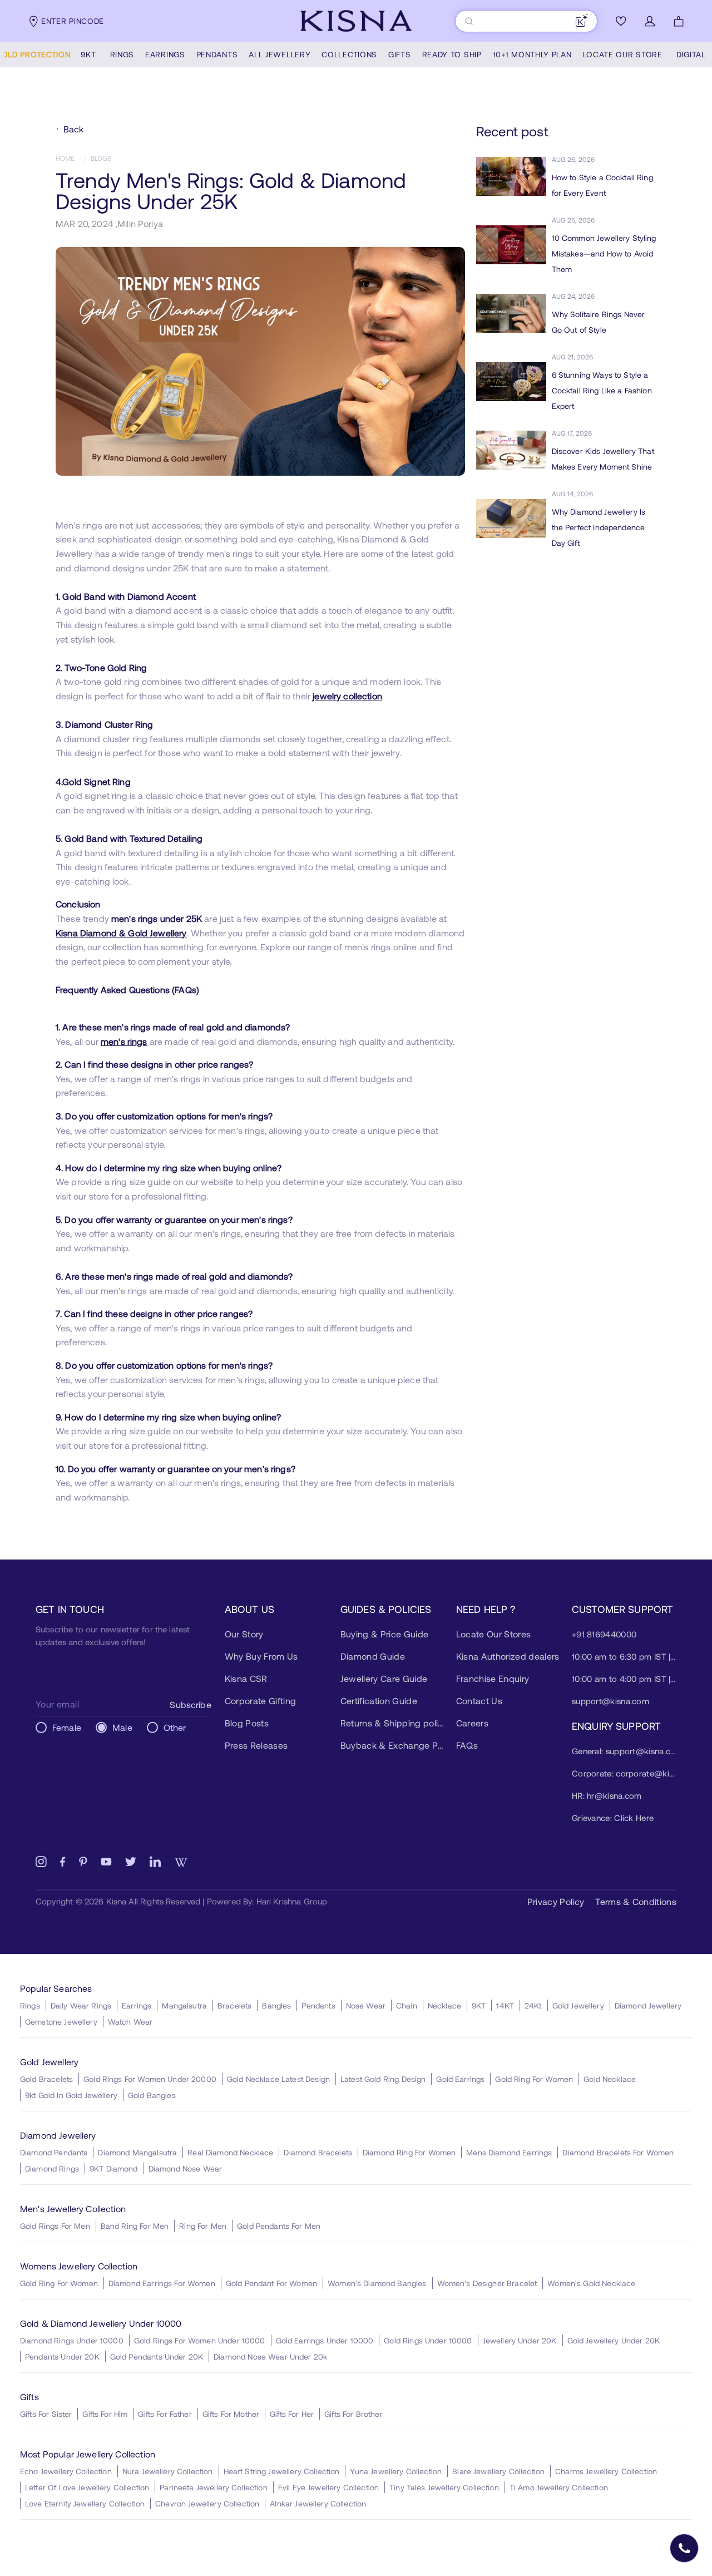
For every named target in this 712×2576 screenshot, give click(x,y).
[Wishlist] (621, 21)
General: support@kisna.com (624, 1751)
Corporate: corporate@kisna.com (624, 1773)
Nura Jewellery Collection (168, 2471)
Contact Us (479, 1701)
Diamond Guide (373, 1656)
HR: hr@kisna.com (607, 1795)
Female (67, 1727)
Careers (472, 1723)
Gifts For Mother (231, 2414)
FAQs (467, 1745)
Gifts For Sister (46, 2414)
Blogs (101, 158)
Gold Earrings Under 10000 (325, 2340)
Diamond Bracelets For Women (618, 2152)
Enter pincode (73, 21)
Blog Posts (247, 1723)
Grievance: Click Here (613, 1818)
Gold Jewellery (578, 2005)
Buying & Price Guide (384, 1634)
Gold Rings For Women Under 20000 (150, 2079)
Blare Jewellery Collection (498, 2471)
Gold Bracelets (46, 2079)
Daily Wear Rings (81, 2005)
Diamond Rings (52, 2168)
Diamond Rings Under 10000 (72, 2340)
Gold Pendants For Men (279, 2226)
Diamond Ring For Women (409, 2152)
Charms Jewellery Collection (606, 2471)
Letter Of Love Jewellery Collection (87, 2487)
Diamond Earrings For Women (162, 2283)
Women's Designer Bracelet (487, 2283)
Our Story (244, 1634)
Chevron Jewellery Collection (207, 2503)
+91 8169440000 (604, 1634)
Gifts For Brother (353, 2414)
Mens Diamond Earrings (509, 2152)
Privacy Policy (556, 1901)
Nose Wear (366, 2005)
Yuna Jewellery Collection (396, 2471)
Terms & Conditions (636, 1901)
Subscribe (190, 1704)
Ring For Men (203, 2226)
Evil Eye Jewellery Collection (328, 2487)
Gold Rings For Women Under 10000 (200, 2340)
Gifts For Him (105, 2414)
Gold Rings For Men (55, 2226)
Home (65, 158)
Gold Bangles (152, 2095)
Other (175, 1727)
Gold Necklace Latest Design (278, 2079)
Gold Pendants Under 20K (157, 2357)
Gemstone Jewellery (61, 2022)
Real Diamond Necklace (230, 2152)
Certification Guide (379, 1701)
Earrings (137, 2005)
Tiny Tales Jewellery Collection (444, 2487)
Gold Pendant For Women (271, 2283)
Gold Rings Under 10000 (428, 2340)
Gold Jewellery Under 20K (614, 2340)
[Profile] (650, 21)
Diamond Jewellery (648, 2005)
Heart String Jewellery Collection (282, 2471)
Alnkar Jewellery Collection (318, 2503)
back (74, 129)
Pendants (318, 2005)
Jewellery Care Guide (384, 1678)
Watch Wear (130, 2022)
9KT (479, 2005)
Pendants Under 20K (62, 2357)
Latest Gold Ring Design (383, 2079)
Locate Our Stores (493, 1634)
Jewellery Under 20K (520, 2340)
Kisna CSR (246, 1678)
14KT (505, 2005)
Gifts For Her (292, 2414)
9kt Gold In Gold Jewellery (71, 2095)
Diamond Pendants (54, 2152)
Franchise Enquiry (493, 1678)
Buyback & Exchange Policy (393, 1745)
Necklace (444, 2005)
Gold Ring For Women (534, 2079)
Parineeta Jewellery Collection (214, 2487)
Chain (407, 2005)
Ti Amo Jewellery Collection (559, 2487)
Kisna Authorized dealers (508, 1656)
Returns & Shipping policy (393, 1723)
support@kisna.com (610, 1701)
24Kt (533, 2005)
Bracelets (234, 2005)
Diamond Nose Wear (186, 2168)
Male (122, 1727)
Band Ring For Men (135, 2226)
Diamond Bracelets (318, 2152)
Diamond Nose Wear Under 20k (270, 2357)
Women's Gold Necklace (591, 2283)
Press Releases (256, 1745)
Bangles (276, 2005)
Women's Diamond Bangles (377, 2283)
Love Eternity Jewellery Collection (85, 2503)
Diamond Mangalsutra (137, 2152)
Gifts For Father (165, 2414)
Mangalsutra (184, 2005)
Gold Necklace (610, 2079)
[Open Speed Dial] (684, 2548)
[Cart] (679, 21)
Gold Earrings (460, 2079)
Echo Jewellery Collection (66, 2471)
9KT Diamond (114, 2168)
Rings (30, 2005)
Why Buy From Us (261, 1656)
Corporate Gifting (260, 1701)
